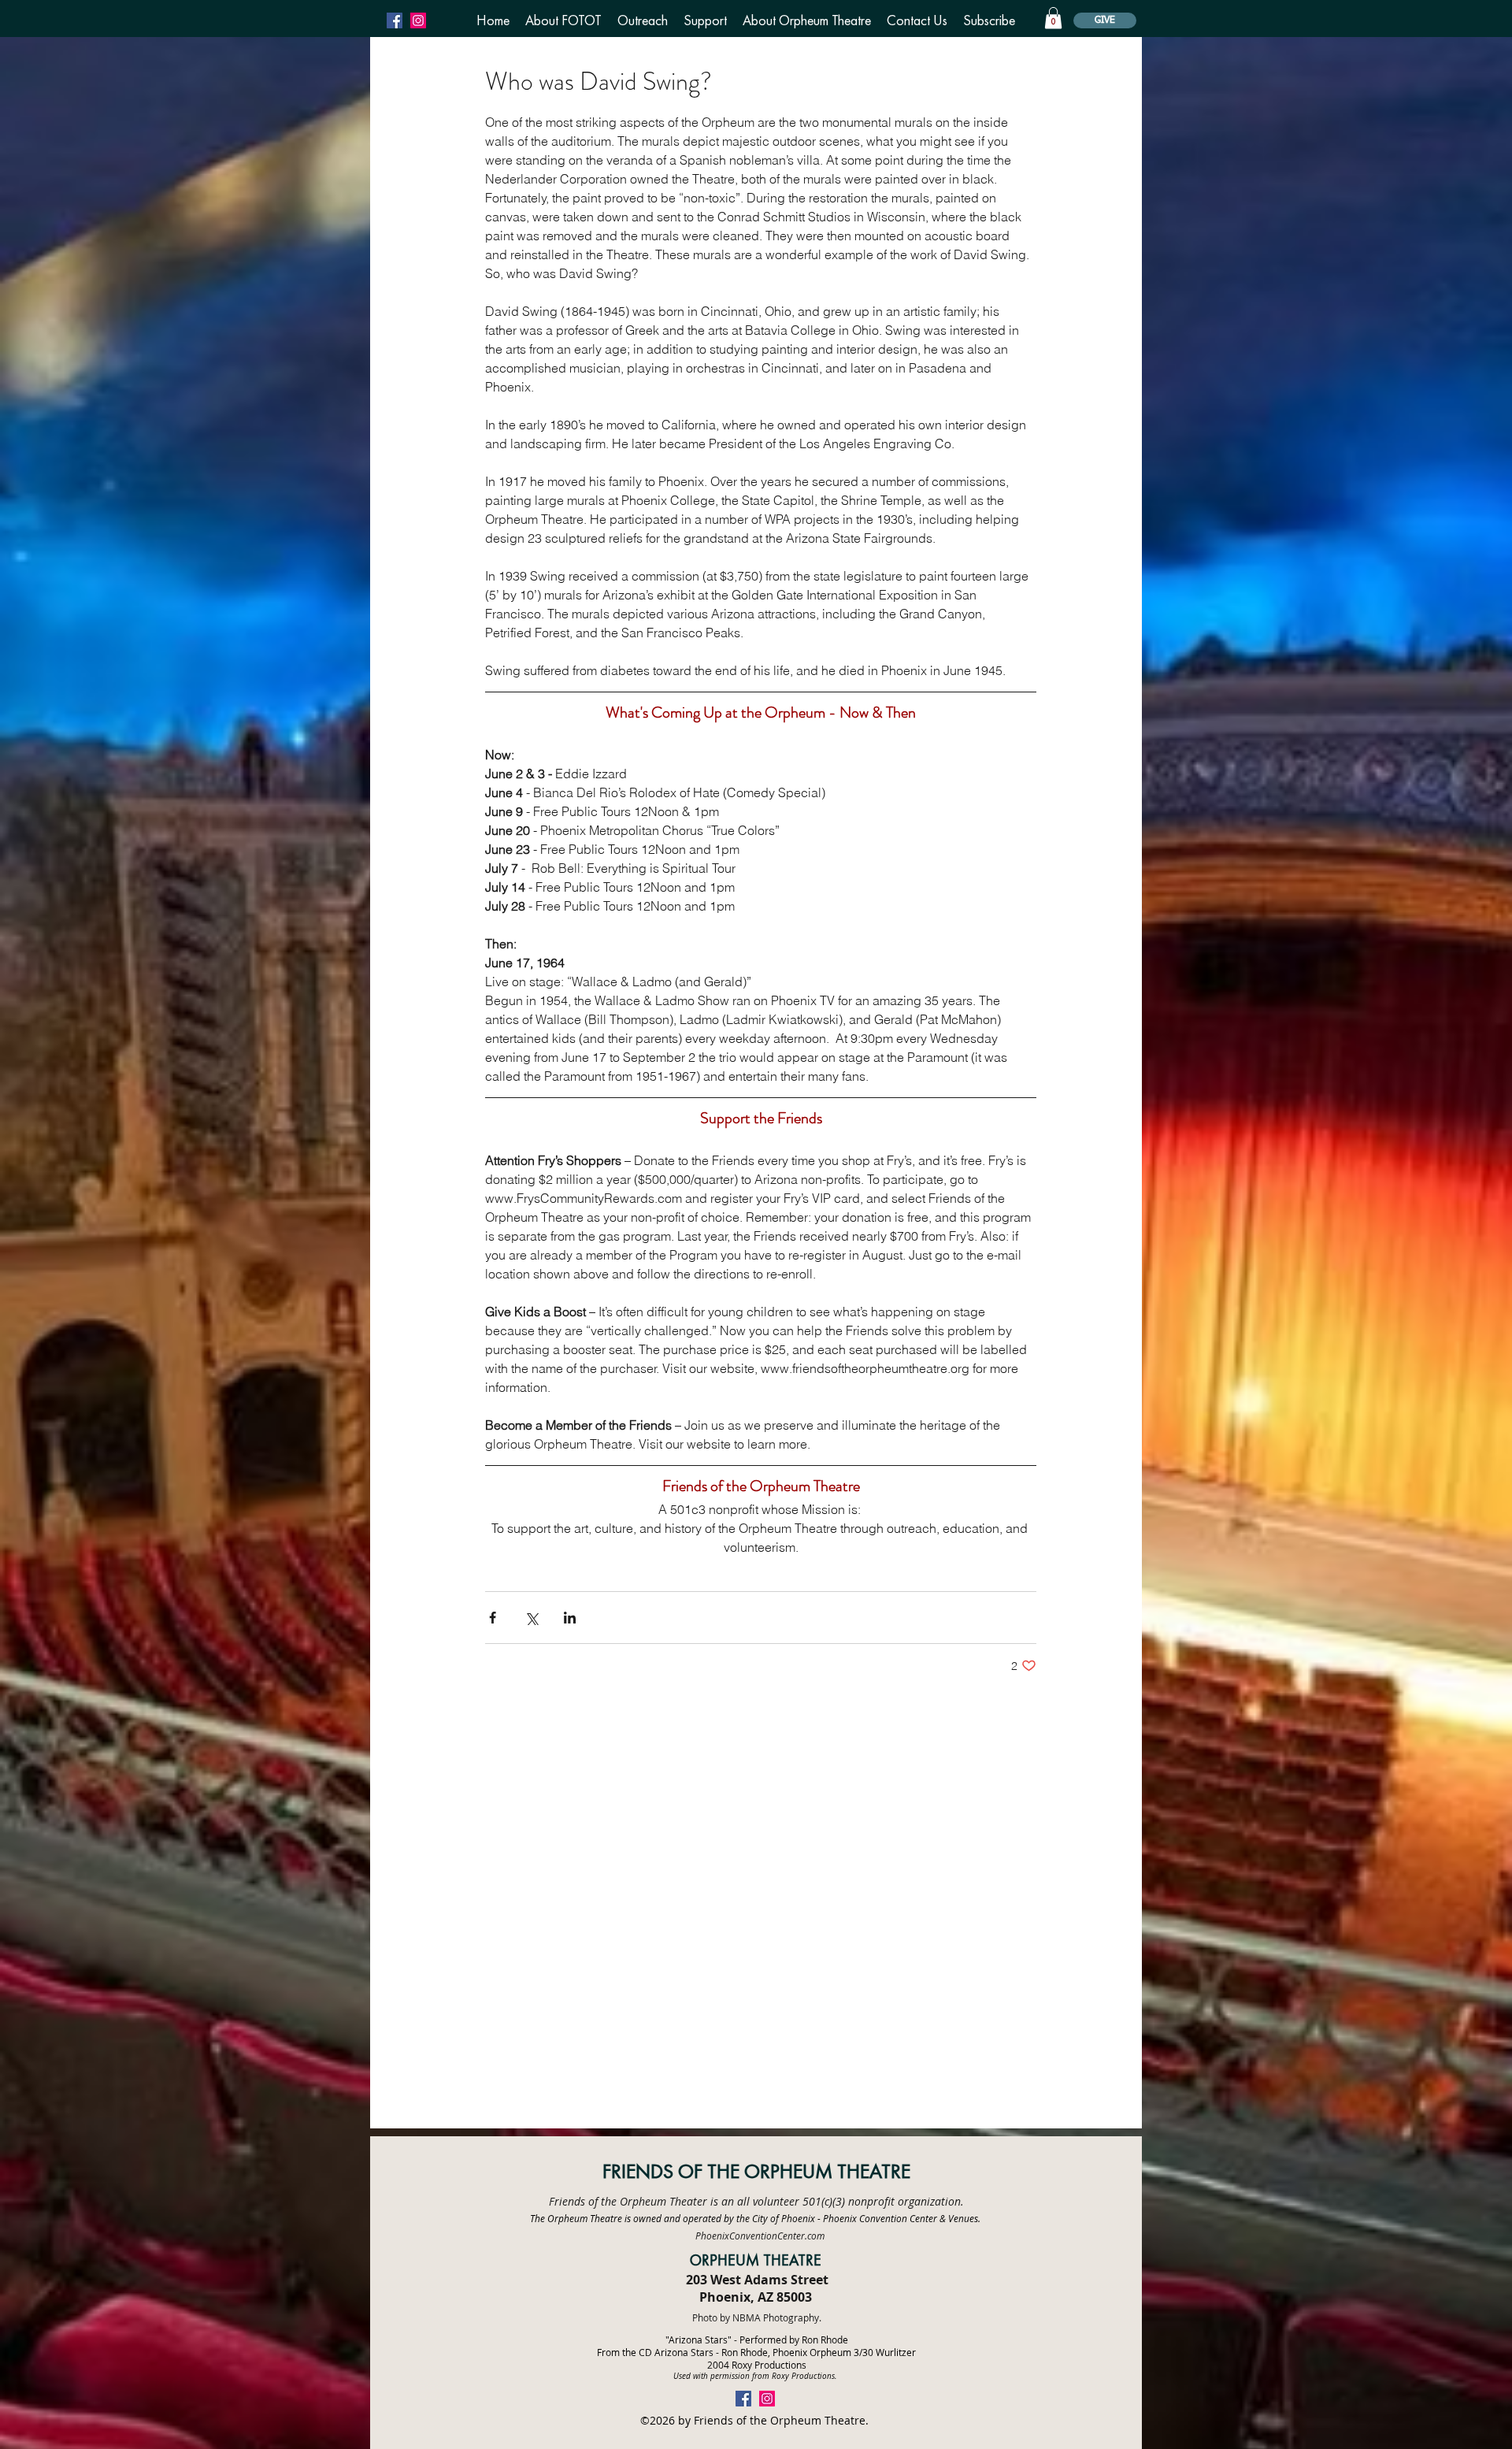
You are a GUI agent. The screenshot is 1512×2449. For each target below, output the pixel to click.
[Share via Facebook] (493, 1618)
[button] (563, 20)
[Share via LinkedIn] (570, 1618)
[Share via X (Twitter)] (531, 1618)
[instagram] (418, 20)
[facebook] (395, 20)
